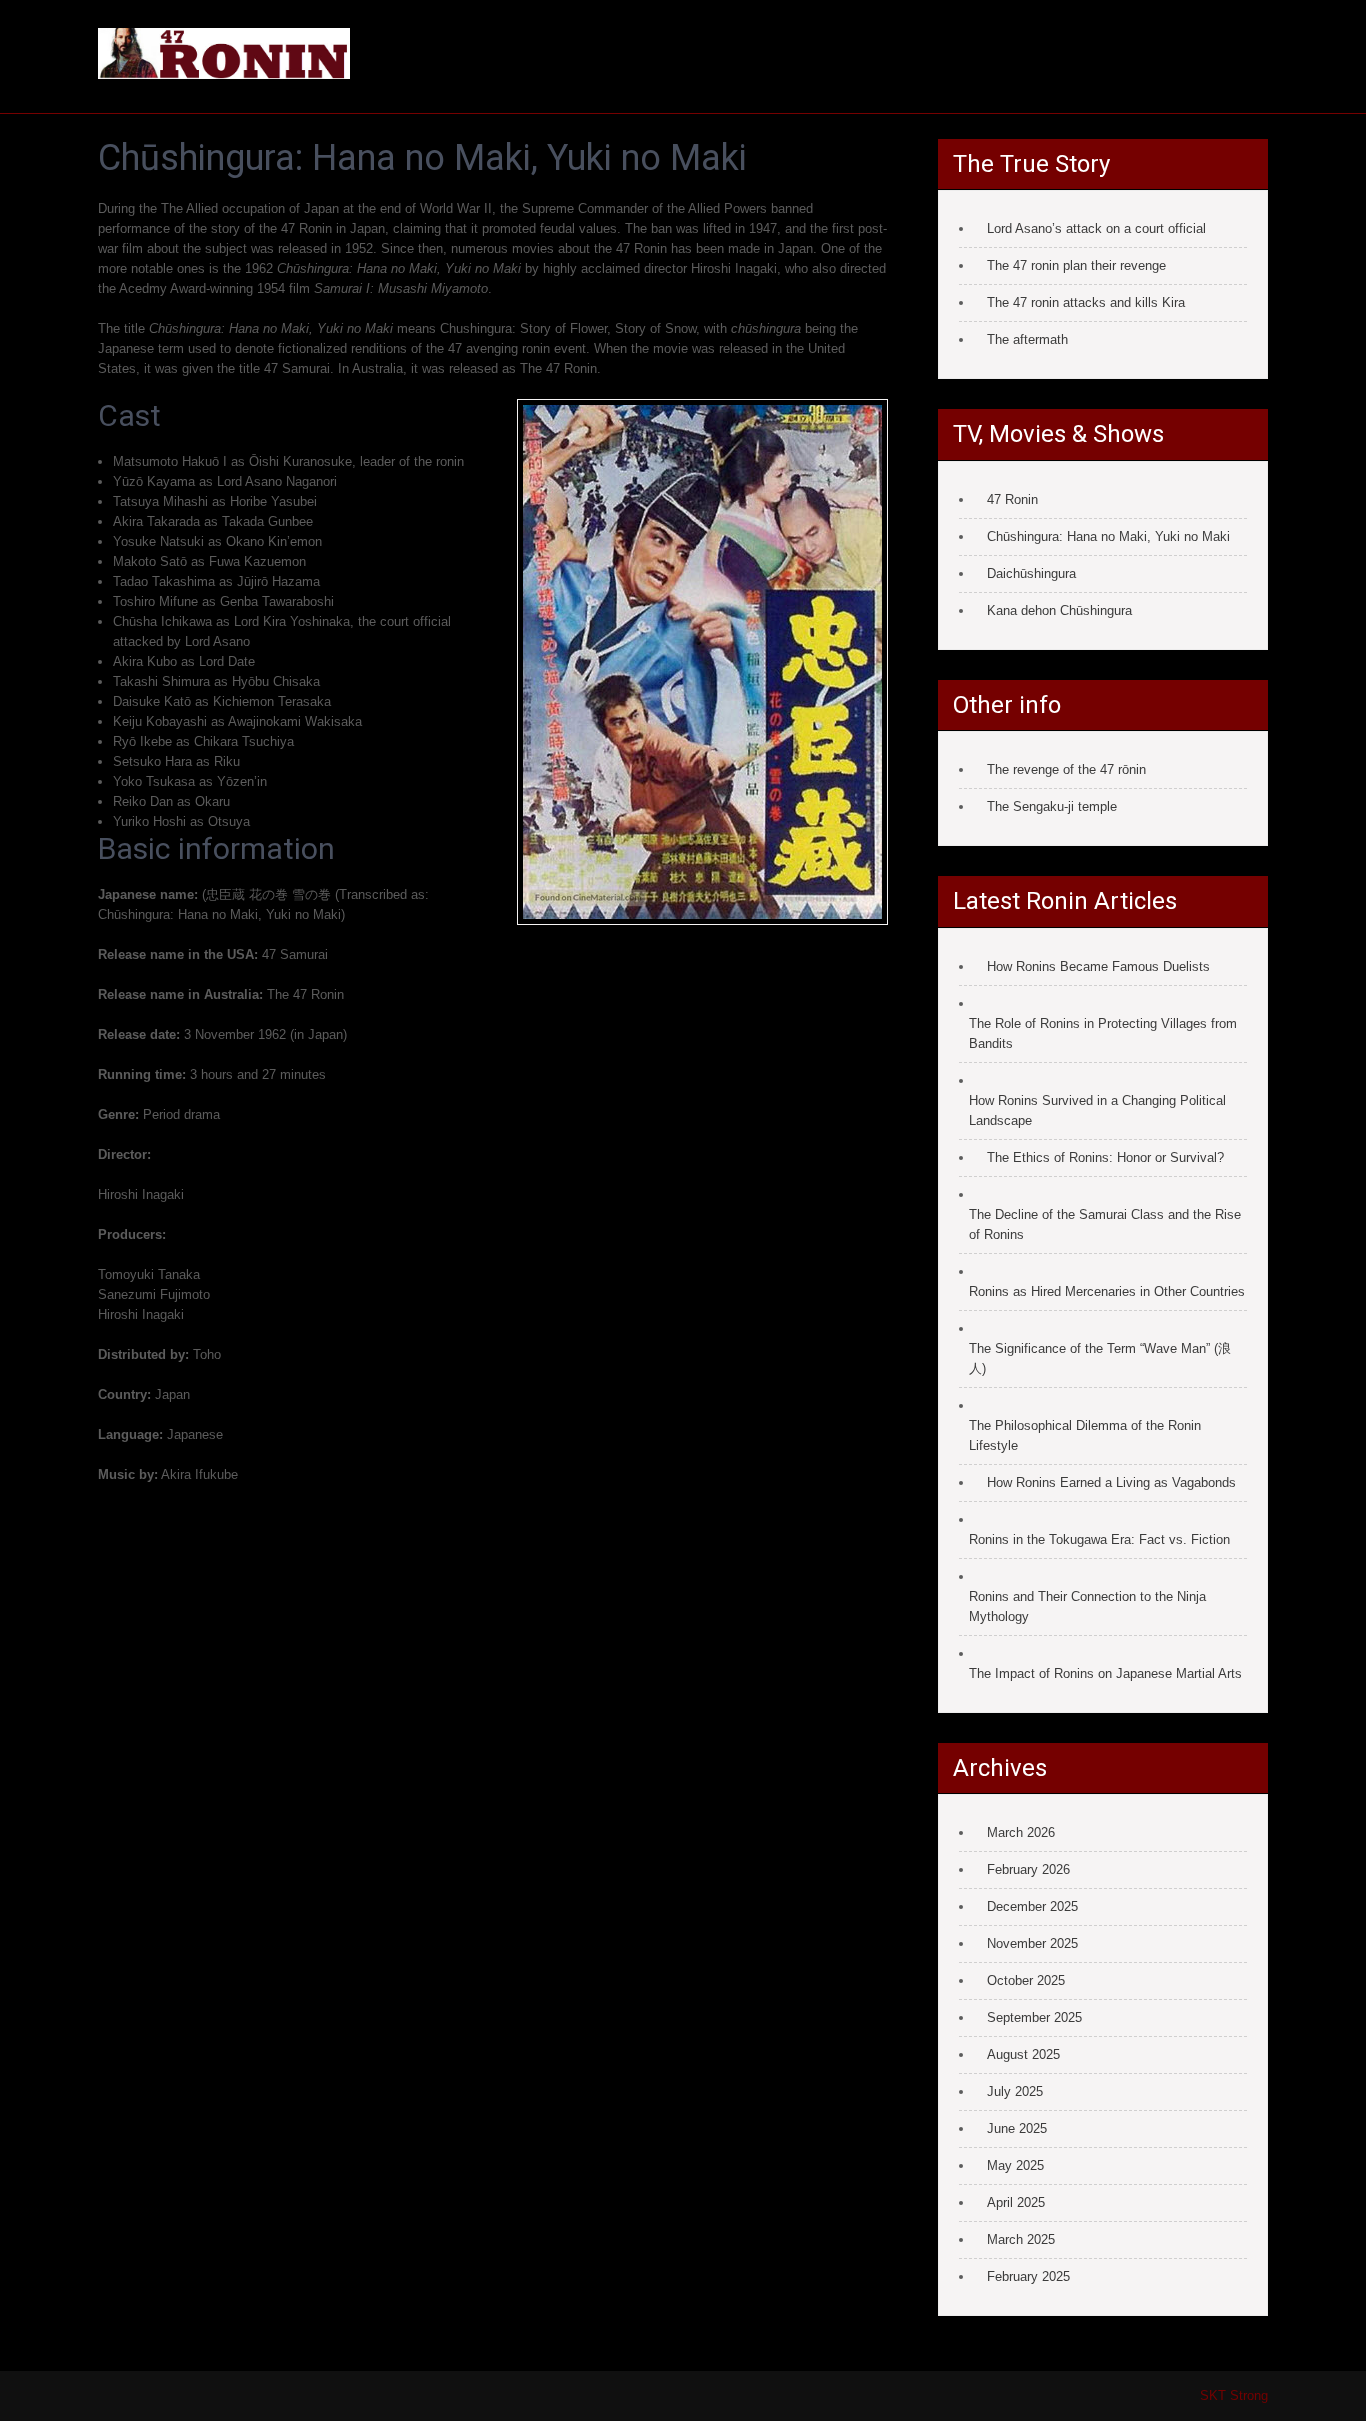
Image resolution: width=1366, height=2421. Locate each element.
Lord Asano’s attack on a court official (1096, 228)
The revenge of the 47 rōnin (1066, 769)
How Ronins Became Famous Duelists (1098, 966)
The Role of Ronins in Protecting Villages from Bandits (1103, 1033)
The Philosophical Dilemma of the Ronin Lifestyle (1085, 1435)
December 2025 (1032, 1906)
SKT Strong (1234, 2395)
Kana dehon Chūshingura (1059, 610)
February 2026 (1028, 1869)
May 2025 (1015, 2165)
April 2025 (1016, 2202)
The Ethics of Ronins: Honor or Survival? (1105, 1157)
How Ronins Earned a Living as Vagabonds (1111, 1482)
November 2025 (1032, 1943)
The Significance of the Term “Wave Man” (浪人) (1100, 1358)
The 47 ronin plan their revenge (1076, 265)
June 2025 (1017, 2128)
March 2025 (1021, 2239)
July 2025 (1015, 2091)
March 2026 (1021, 1832)
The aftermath (1027, 339)
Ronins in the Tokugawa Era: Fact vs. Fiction (1099, 1539)
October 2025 (1026, 1980)
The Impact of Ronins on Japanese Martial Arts (1105, 1673)
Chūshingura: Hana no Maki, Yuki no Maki (1108, 536)
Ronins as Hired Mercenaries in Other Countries (1107, 1291)
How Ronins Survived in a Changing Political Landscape (1097, 1110)
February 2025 (1028, 2276)
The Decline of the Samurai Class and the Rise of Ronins (1105, 1224)
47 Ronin (1012, 499)
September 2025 (1034, 2017)
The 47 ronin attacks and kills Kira (1086, 302)
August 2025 (1023, 2054)
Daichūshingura (1031, 573)
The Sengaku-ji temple (1052, 806)
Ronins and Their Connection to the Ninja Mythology (1087, 1606)
